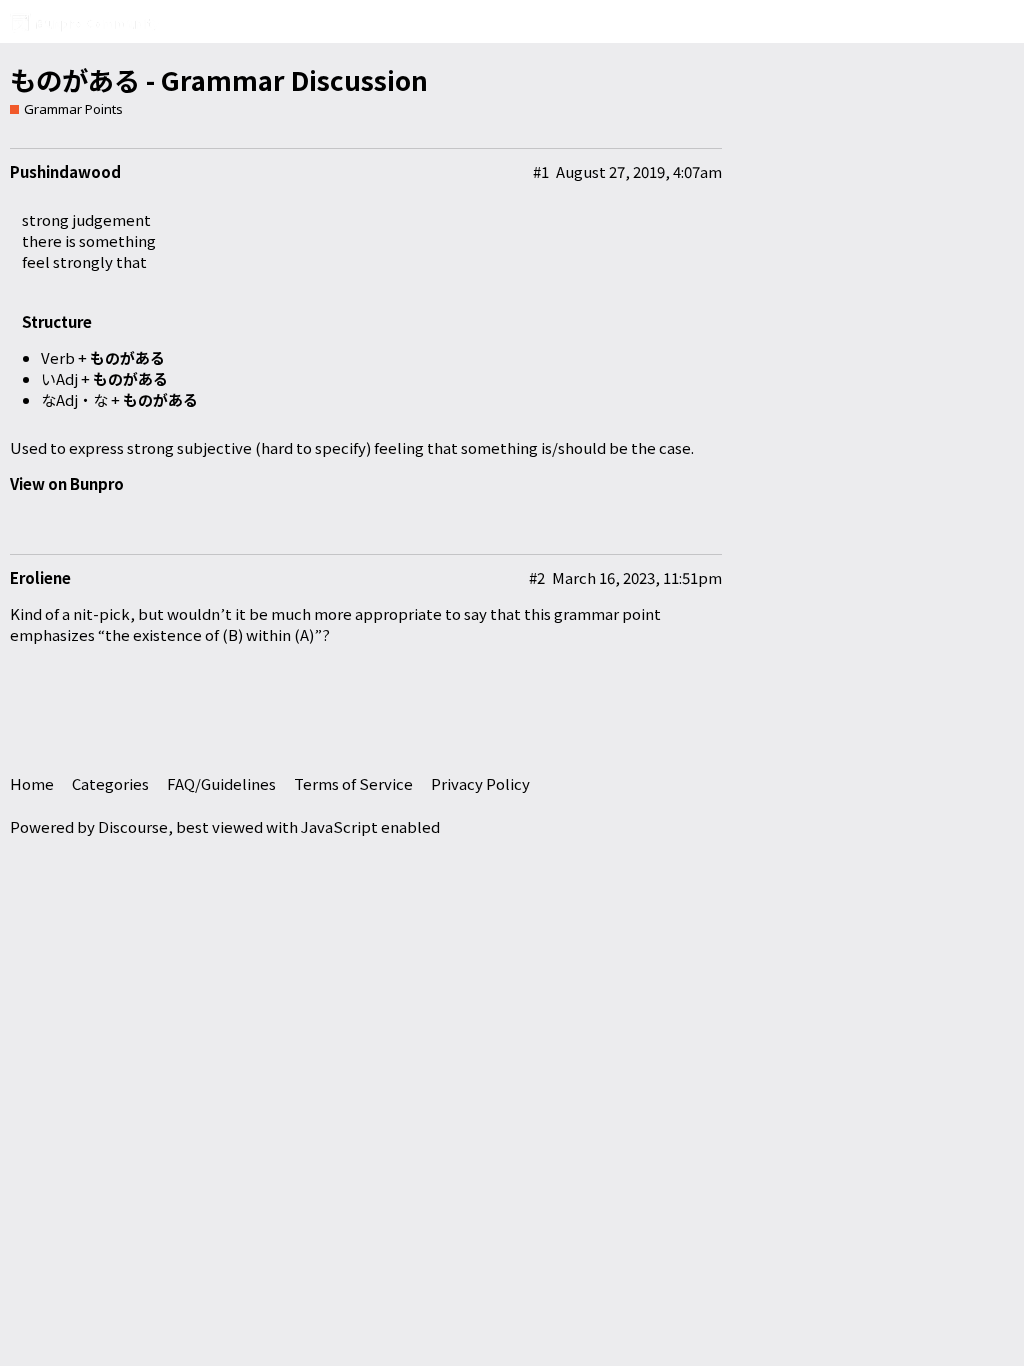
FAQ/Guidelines (221, 783)
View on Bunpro (67, 483)
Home (32, 783)
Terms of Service (353, 783)
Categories (110, 783)
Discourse (133, 826)
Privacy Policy (480, 783)
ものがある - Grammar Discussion (219, 80)
